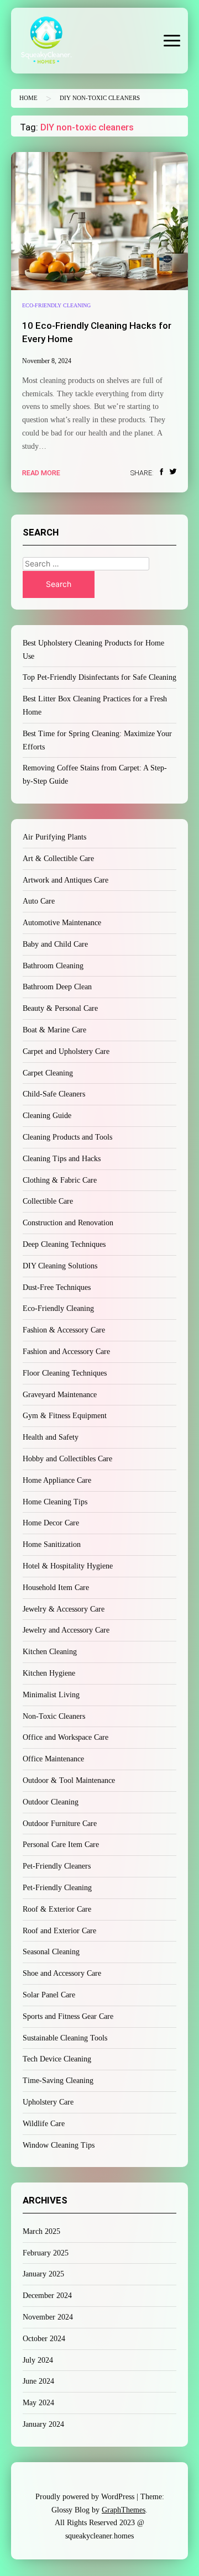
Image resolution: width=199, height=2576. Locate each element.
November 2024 (48, 2317)
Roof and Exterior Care (59, 1931)
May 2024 (38, 2403)
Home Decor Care (51, 1523)
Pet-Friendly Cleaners (57, 1866)
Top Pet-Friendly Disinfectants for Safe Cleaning (99, 677)
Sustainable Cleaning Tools (65, 2038)
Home (28, 98)
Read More (41, 473)
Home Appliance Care (57, 1480)
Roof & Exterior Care (57, 1909)
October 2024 (44, 2339)
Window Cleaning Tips (59, 2145)
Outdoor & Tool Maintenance (69, 1780)
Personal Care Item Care (61, 1845)
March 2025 (41, 2231)
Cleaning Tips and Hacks (62, 1159)
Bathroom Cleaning (53, 966)
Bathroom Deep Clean (57, 987)
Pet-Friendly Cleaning (57, 1888)
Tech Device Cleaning (57, 2059)
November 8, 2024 (47, 361)
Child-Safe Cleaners (54, 1094)
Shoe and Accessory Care (62, 1973)
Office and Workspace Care (66, 1737)
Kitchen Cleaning (50, 1652)
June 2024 (38, 2381)
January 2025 (43, 2274)
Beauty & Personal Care (60, 1008)
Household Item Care (56, 1588)
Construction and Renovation (68, 1223)
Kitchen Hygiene (49, 1673)
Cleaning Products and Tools (67, 1137)
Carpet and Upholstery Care (66, 1051)
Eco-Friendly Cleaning (56, 305)
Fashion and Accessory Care (66, 1352)
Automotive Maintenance (62, 923)
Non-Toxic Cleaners (54, 1716)
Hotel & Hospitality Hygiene (68, 1566)
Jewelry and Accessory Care (66, 1630)
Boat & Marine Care (54, 1030)
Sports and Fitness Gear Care (68, 2016)
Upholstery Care (48, 2102)
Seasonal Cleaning (51, 1952)
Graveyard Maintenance (60, 1395)
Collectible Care (48, 1201)
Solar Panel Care (49, 1995)
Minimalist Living (51, 1695)
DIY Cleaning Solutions (60, 1266)
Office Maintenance (53, 1759)
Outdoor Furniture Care (60, 1824)
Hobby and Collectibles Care (67, 1459)
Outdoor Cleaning (51, 1802)
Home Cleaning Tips (55, 1502)
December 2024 (47, 2296)
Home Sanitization (52, 1544)
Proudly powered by (85, 2497)
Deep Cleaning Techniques (64, 1244)
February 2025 (46, 2253)
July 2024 (38, 2360)
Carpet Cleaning (48, 1073)
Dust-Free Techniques (57, 1287)
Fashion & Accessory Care (64, 1330)
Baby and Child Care (55, 944)
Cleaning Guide (47, 1116)
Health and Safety (51, 1437)
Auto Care (39, 901)
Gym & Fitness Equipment (65, 1416)
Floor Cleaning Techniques (65, 1373)
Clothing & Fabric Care (60, 1180)
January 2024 (43, 2424)
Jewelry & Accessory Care (64, 1609)
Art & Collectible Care (58, 859)
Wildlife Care (44, 2124)
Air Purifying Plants (54, 837)
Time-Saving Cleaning (58, 2081)
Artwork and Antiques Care (66, 880)
